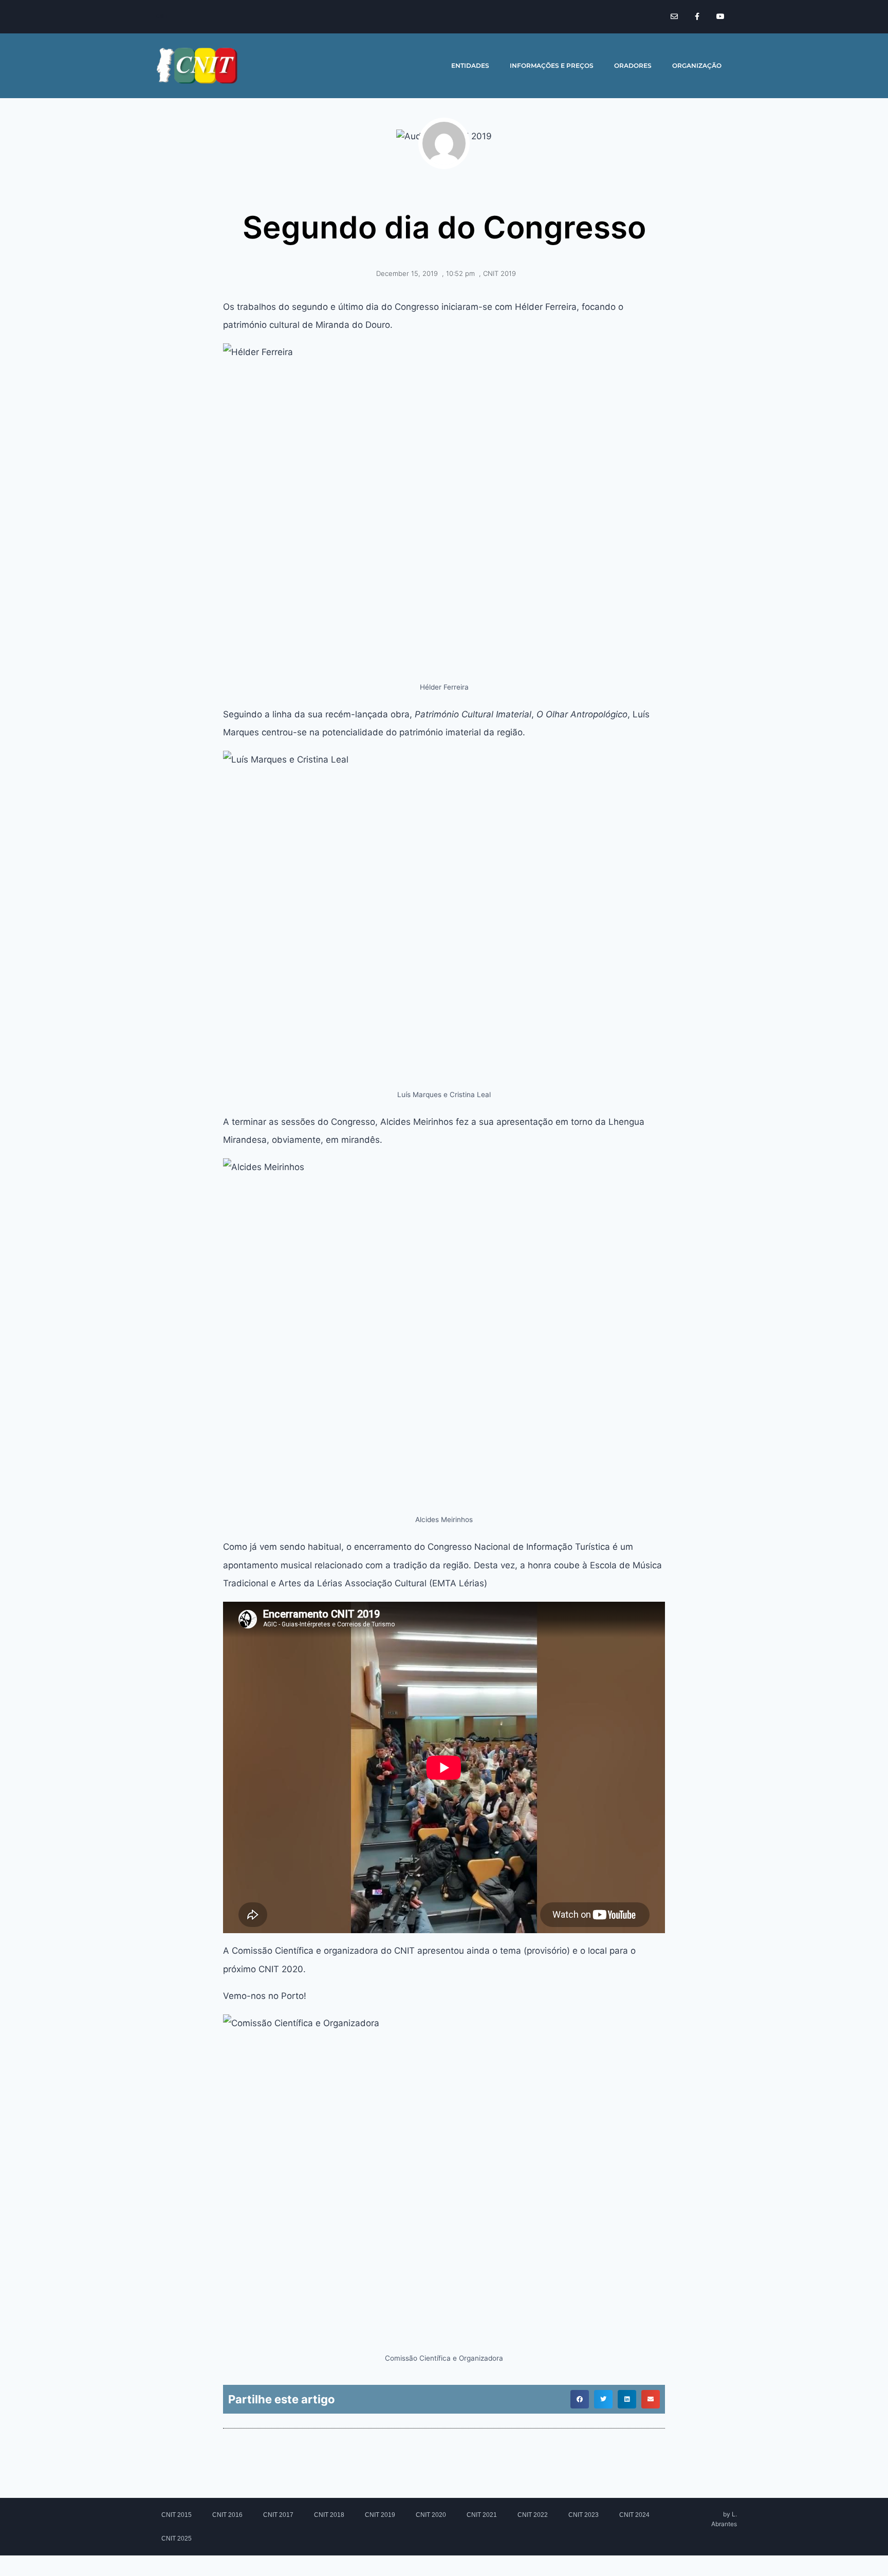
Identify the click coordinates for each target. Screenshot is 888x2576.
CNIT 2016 (227, 2515)
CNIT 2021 (482, 2515)
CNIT (162, 16)
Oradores (633, 66)
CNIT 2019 (499, 273)
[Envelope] (674, 17)
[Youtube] (720, 17)
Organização (697, 66)
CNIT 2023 (584, 2515)
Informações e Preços (552, 66)
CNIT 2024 (634, 2515)
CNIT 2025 (177, 2538)
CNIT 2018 (329, 2515)
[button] (580, 2399)
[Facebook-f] (697, 17)
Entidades (470, 66)
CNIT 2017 (278, 2515)
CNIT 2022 (533, 2515)
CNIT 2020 (431, 2515)
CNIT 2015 (177, 2515)
